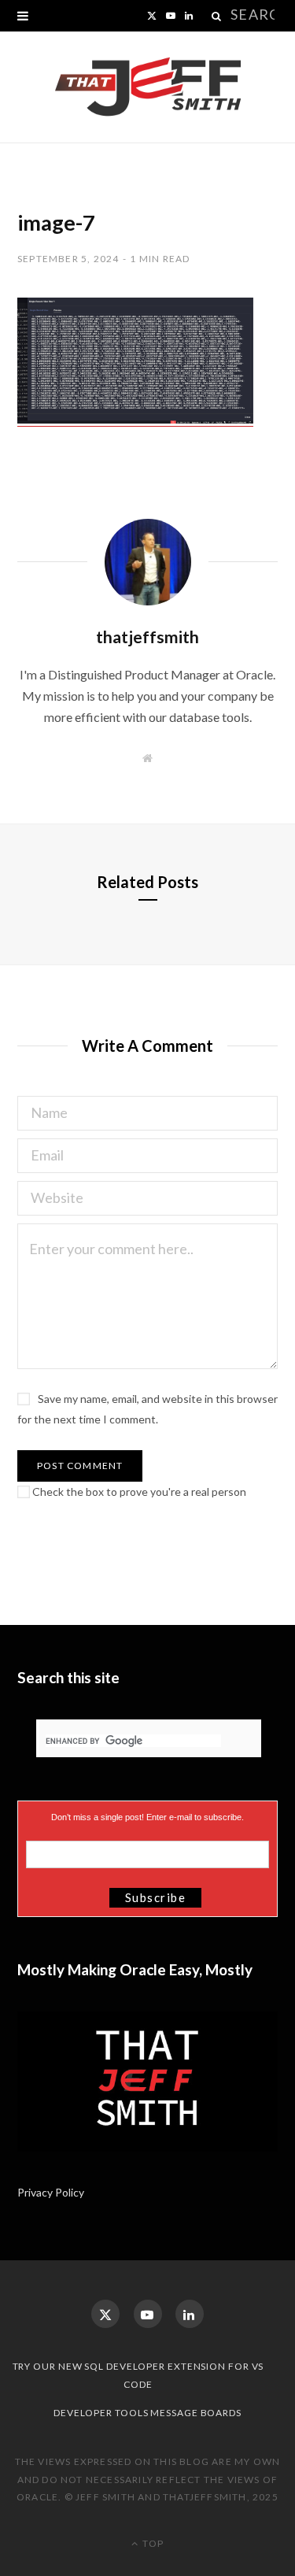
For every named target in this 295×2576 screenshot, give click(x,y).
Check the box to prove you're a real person (138, 1492)
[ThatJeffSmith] (148, 87)
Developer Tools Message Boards (147, 2413)
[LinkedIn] (190, 2314)
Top (152, 2543)
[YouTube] (148, 2314)
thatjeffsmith (147, 637)
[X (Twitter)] (105, 2314)
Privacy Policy (52, 2192)
